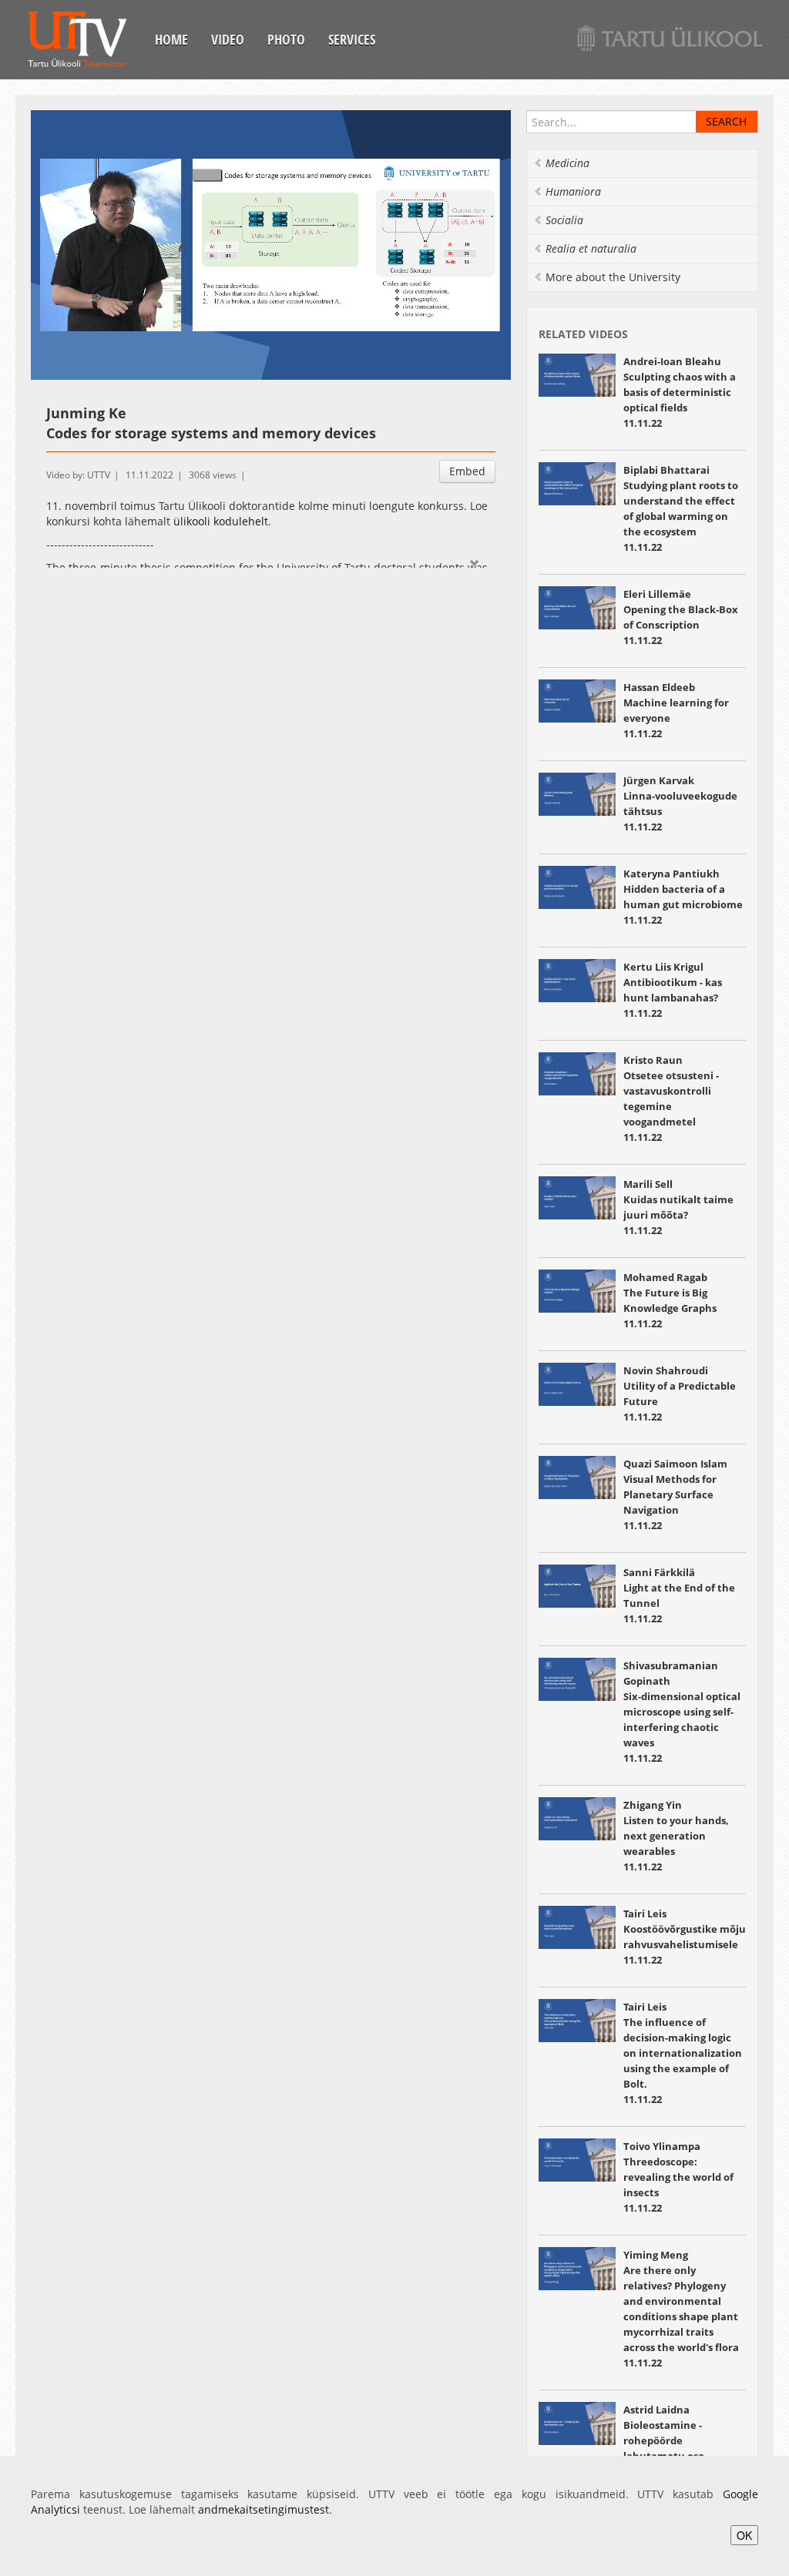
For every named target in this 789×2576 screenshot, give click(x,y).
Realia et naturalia (591, 248)
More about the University (613, 277)
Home (171, 39)
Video (228, 39)
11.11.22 (681, 516)
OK (744, 2535)
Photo (286, 39)
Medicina (567, 163)
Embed (467, 471)
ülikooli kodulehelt (221, 521)
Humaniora (573, 191)
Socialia (564, 220)
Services (352, 39)
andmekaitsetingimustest (264, 2509)
